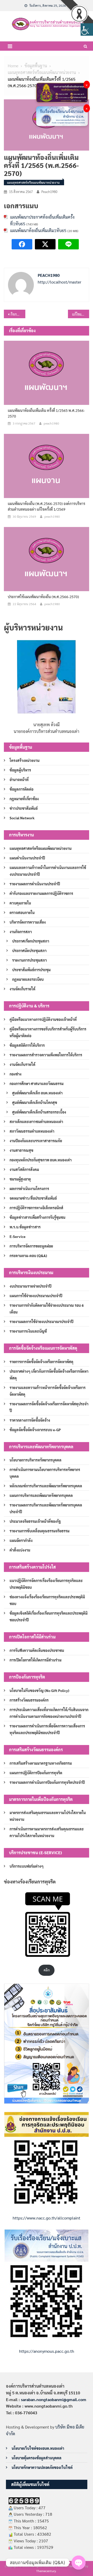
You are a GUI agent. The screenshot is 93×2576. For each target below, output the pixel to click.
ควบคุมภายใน (20, 903)
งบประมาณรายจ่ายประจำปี (30, 1286)
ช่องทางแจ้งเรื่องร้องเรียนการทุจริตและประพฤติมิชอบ (47, 1600)
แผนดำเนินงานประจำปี (27, 858)
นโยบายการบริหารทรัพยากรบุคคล (36, 1460)
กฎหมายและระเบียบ (28, 979)
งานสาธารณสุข (21, 1150)
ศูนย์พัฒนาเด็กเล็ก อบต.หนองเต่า (37, 1093)
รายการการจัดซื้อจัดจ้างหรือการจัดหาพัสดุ (41, 1362)
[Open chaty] (79, 2563)
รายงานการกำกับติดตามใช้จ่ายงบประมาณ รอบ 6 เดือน (47, 1309)
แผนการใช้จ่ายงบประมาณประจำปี (36, 1296)
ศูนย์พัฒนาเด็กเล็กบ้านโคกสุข (35, 1102)
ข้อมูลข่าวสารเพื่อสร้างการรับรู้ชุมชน (37, 1217)
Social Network (22, 818)
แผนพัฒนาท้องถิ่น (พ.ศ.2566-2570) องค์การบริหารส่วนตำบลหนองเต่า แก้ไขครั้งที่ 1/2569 (47, 506)
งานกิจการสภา (21, 932)
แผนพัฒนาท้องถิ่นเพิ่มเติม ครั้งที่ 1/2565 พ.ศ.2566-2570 (46, 413)
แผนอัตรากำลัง (21, 1540)
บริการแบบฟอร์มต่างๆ (27, 1866)
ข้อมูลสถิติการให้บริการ (27, 1045)
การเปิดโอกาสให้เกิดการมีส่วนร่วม (36, 1660)
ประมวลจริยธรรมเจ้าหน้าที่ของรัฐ (35, 1521)
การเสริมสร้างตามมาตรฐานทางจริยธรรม (41, 1763)
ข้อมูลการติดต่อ (21, 789)
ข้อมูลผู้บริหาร (20, 770)
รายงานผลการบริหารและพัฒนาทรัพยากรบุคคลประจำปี (46, 1508)
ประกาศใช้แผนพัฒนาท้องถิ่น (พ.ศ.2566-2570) (43, 597)
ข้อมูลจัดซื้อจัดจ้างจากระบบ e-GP (35, 1430)
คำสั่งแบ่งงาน (20, 1550)
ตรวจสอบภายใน (22, 912)
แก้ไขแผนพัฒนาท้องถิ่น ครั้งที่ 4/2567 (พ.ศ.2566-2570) (81, 314)
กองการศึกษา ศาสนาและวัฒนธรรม (37, 1083)
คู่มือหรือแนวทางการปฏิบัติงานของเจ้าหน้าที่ (43, 1019)
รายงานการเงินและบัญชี (28, 1331)
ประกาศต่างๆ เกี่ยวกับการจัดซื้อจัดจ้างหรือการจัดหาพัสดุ (49, 1375)
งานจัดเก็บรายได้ (22, 989)
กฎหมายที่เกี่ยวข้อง (24, 799)
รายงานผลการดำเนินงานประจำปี (35, 884)
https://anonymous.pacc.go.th (47, 2351)
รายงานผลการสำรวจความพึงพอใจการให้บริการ (46, 1055)
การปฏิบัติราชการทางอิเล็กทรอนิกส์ (36, 1208)
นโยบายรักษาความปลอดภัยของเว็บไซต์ (42, 2467)
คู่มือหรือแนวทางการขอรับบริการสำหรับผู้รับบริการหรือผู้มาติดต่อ (48, 1032)
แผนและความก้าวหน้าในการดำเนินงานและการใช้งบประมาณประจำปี (48, 871)
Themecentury (46, 2571)
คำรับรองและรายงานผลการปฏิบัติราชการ (41, 893)
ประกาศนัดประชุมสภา (29, 951)
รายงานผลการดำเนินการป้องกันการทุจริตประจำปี (47, 1782)
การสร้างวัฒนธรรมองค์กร (29, 1700)
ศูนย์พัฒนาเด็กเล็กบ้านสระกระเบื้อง (39, 1112)
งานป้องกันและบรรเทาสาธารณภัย (36, 1141)
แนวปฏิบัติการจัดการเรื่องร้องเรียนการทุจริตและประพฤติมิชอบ (46, 1584)
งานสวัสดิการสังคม (24, 1169)
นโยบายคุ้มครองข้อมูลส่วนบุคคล (37, 2458)
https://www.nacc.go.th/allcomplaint (47, 2218)
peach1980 (49, 192)
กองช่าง (16, 1074)
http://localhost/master (60, 282)
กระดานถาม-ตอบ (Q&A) (28, 1256)
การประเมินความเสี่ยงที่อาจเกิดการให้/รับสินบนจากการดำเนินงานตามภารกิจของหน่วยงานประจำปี (49, 1713)
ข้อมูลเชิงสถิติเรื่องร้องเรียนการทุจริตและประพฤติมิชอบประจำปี (49, 1616)
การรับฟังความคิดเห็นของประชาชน (37, 1650)
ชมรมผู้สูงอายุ (20, 1179)
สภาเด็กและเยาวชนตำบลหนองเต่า (36, 1122)
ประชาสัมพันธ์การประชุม (31, 970)
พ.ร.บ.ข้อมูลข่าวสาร (25, 1227)
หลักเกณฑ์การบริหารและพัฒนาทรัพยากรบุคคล (46, 1486)
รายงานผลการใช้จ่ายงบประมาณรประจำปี (41, 1322)
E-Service (18, 1236)
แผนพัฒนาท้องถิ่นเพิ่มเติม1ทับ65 (38, 230)
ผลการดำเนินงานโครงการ (29, 1189)
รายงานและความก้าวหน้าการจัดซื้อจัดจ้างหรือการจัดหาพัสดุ (48, 1391)
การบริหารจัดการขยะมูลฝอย (31, 1246)
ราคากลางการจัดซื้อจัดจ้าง (30, 1420)
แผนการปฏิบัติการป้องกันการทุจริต (36, 1773)
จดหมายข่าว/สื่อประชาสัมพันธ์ (33, 1198)
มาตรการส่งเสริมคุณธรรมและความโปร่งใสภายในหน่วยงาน (48, 1816)
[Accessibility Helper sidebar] (87, 29)
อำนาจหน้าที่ (19, 780)
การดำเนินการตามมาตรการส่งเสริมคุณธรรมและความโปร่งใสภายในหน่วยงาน (47, 1832)
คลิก (47, 1970)
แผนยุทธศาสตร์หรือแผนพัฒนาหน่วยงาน (33, 182)
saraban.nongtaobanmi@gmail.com (54, 2399)
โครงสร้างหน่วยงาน (25, 760)
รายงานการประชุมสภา (29, 960)
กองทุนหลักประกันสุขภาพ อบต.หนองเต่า (41, 1160)
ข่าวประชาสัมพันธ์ (24, 808)
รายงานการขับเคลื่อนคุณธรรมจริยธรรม (40, 1531)
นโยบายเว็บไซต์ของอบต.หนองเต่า (38, 2448)
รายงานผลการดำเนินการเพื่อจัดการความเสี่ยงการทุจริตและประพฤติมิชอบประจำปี (47, 1729)
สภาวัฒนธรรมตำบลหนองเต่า (32, 1131)
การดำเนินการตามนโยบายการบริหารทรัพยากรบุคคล (45, 1473)
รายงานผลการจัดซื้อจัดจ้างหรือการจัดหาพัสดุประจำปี (49, 1407)
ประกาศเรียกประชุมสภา (31, 941)
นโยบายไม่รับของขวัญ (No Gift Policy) (39, 1690)
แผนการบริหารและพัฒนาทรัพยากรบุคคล (41, 1495)
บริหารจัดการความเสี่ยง (28, 922)
